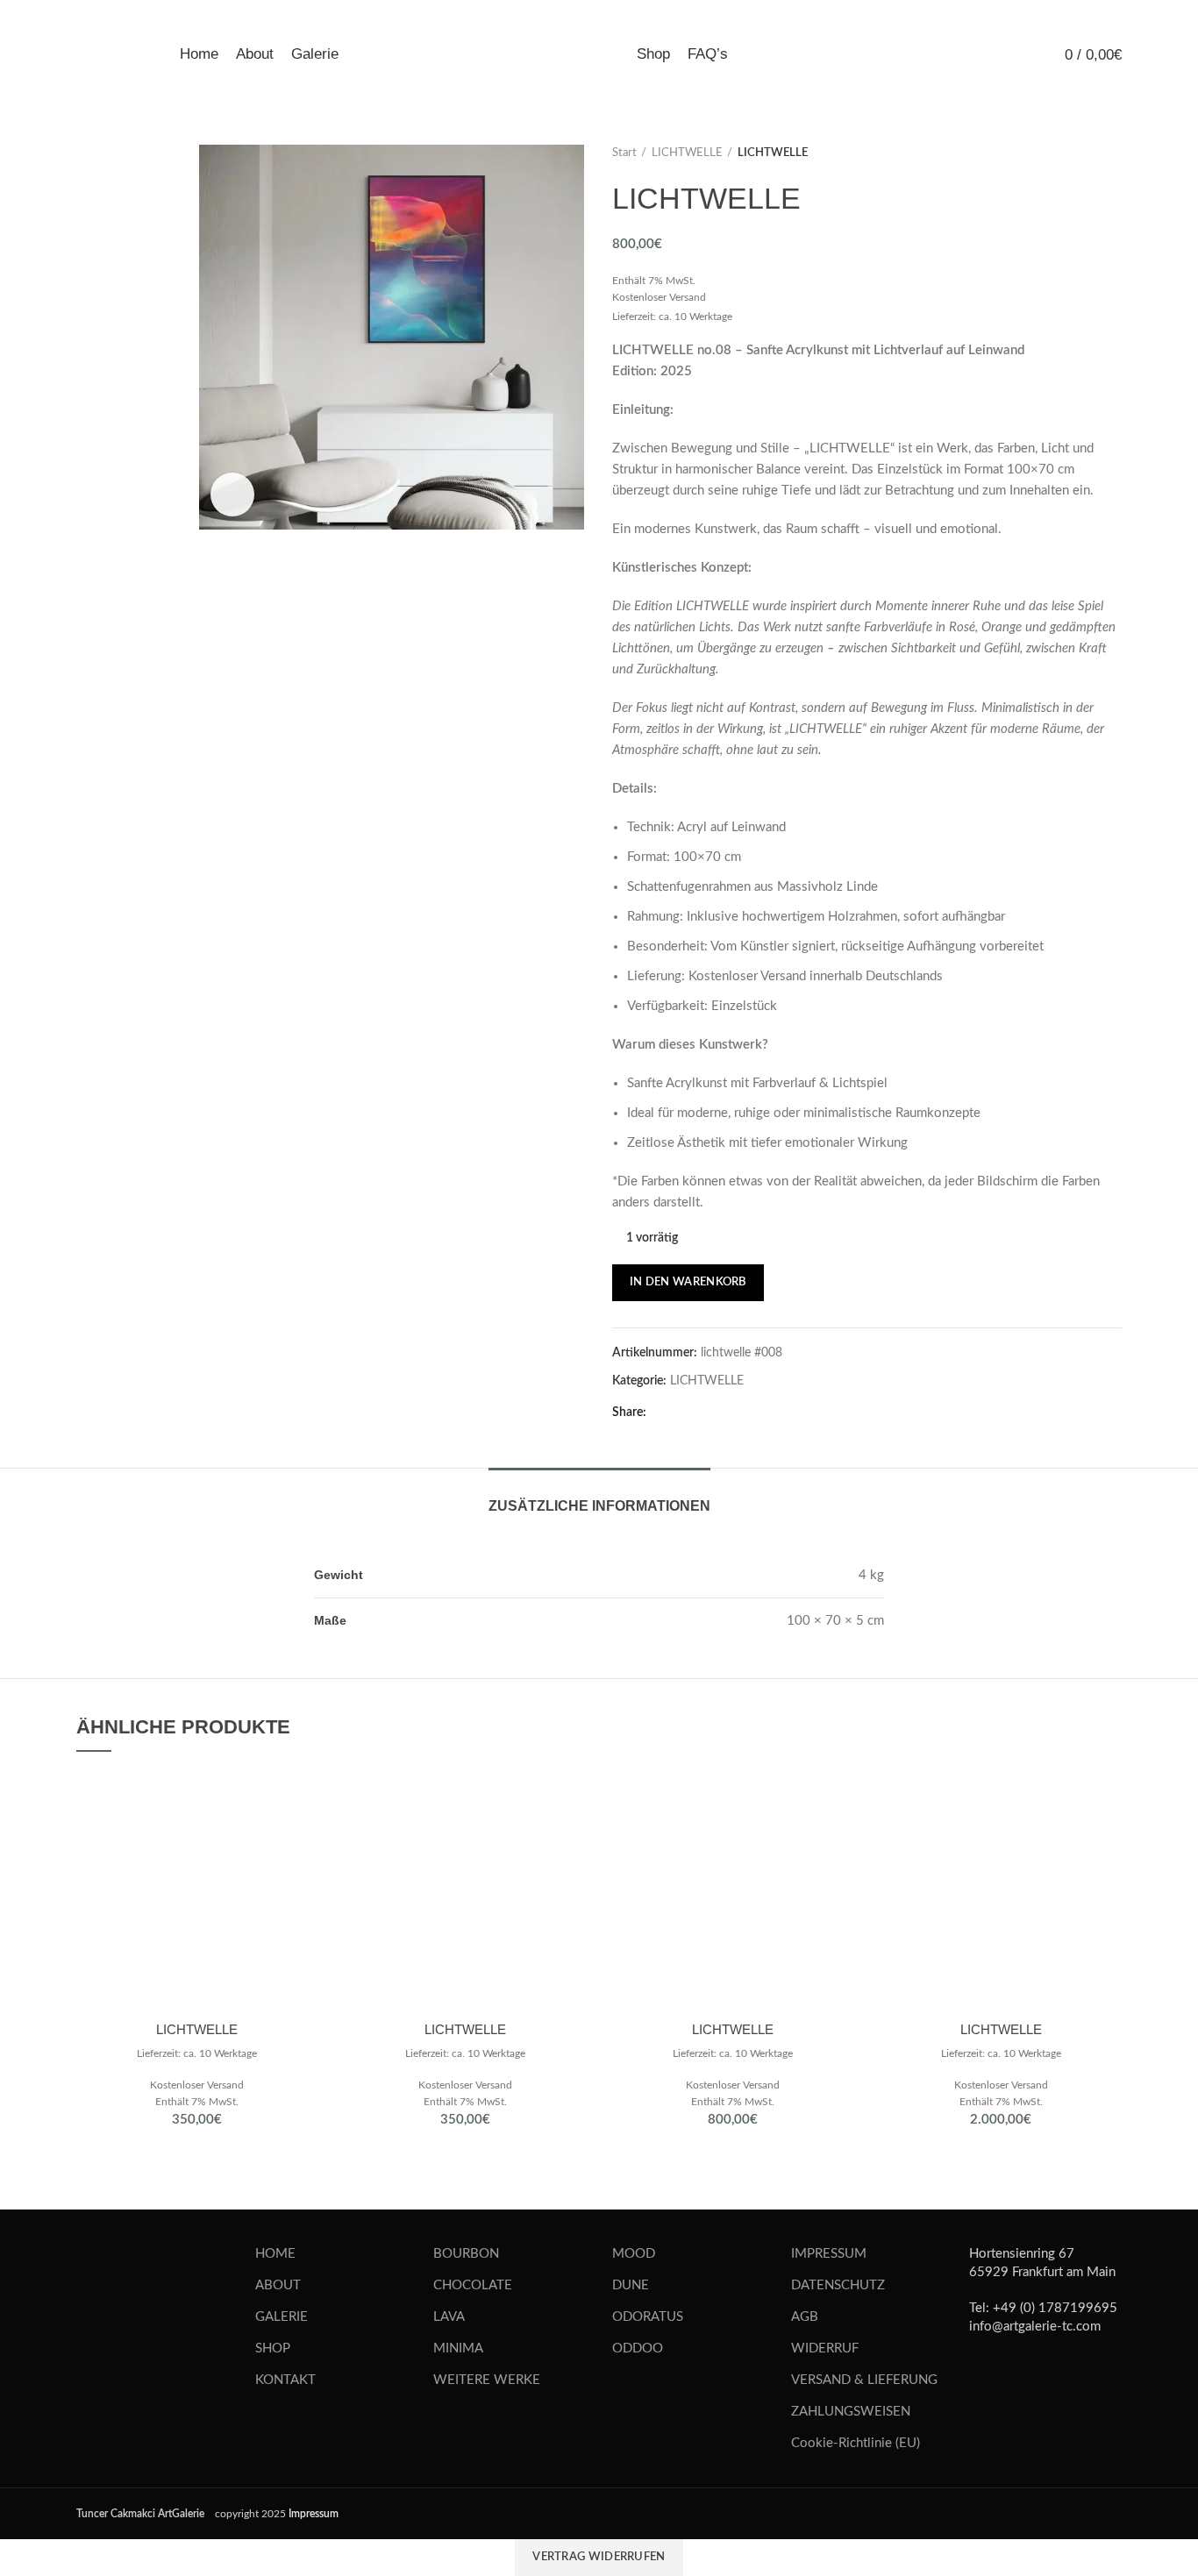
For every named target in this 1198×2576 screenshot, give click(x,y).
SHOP (273, 2348)
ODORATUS (648, 2317)
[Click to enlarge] (232, 495)
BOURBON (466, 2254)
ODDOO (638, 2348)
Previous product (1078, 153)
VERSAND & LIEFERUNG (864, 2380)
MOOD (634, 2254)
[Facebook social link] (664, 1413)
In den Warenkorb (688, 1282)
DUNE (631, 2285)
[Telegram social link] (685, 1413)
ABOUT (278, 2285)
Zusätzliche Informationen (599, 1506)
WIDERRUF (825, 2348)
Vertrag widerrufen (599, 2557)
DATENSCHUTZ (838, 2285)
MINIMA (458, 2348)
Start (624, 153)
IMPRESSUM (829, 2254)
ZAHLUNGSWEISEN (851, 2412)
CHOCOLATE (473, 2285)
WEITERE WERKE (487, 2380)
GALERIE (282, 2317)
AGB (805, 2317)
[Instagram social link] (1019, 2374)
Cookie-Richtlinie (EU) (856, 2443)
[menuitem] (882, 55)
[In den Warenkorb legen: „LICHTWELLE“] (305, 1799)
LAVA (449, 2317)
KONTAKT (285, 2380)
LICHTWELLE (687, 153)
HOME (275, 2254)
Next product (1113, 153)
